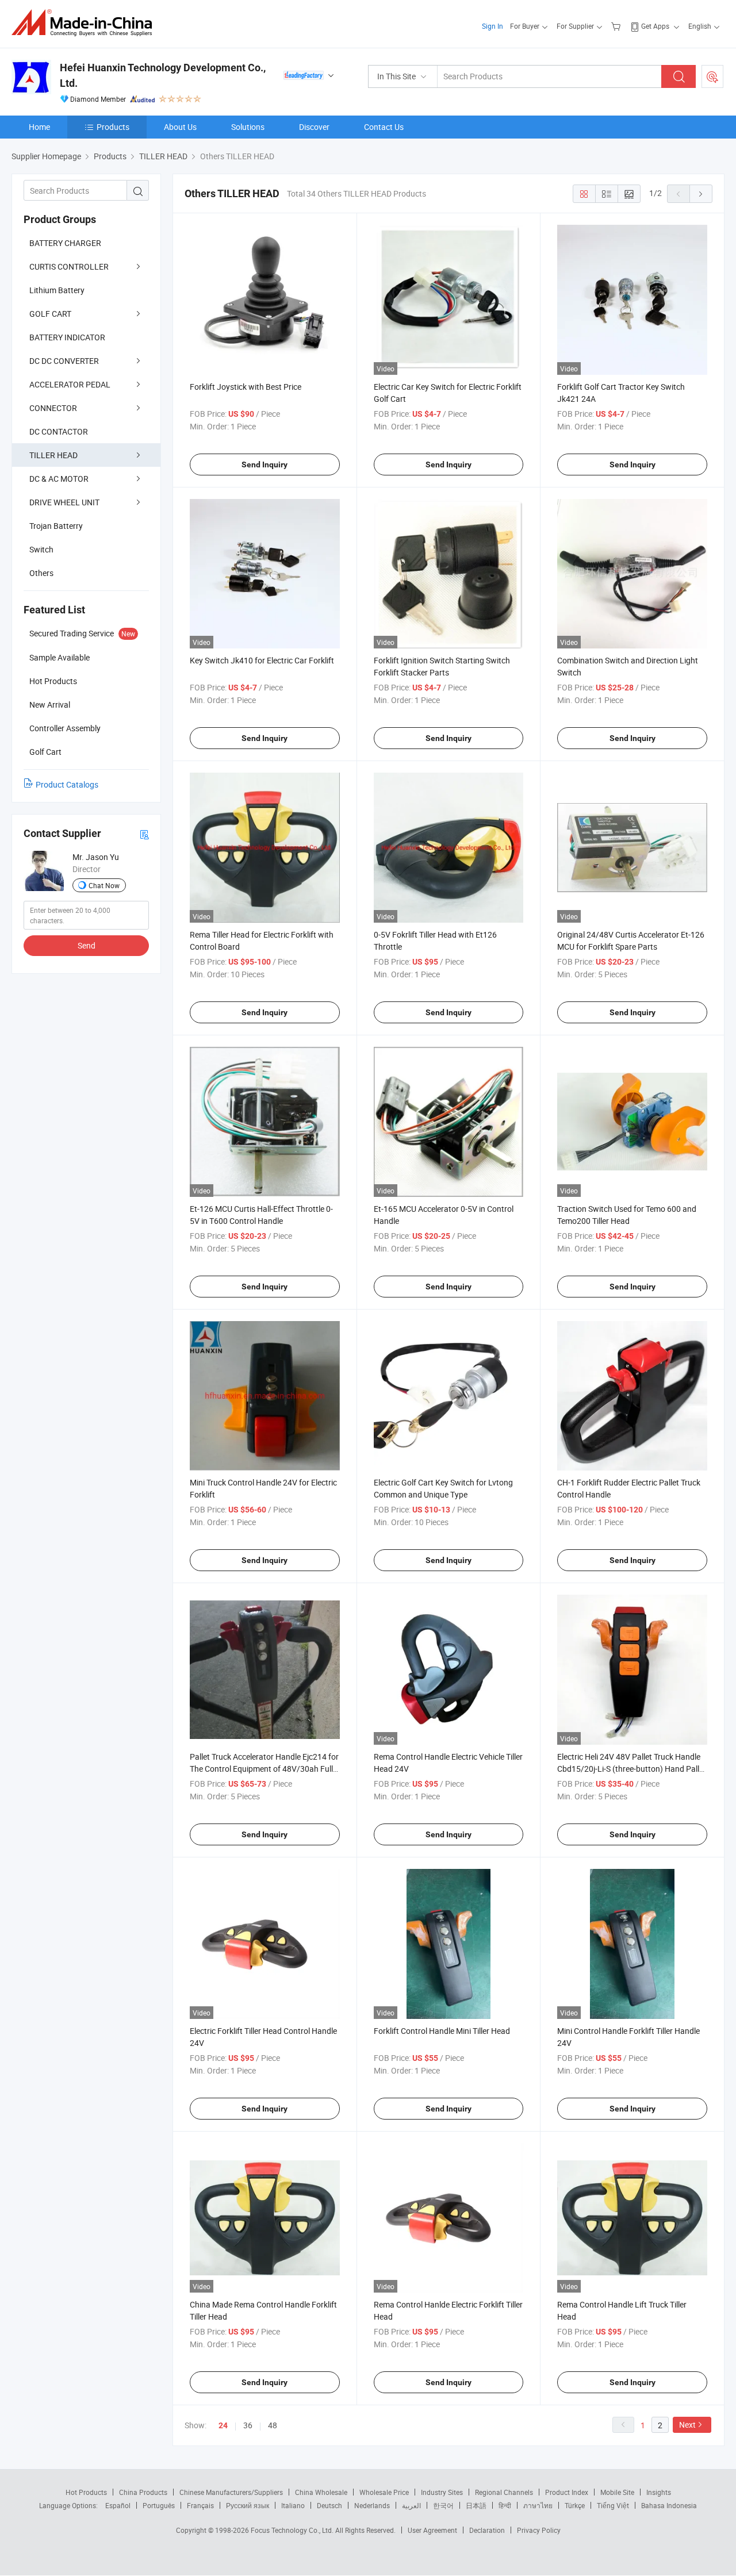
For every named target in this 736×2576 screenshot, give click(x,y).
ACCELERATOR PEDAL (70, 384)
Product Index (567, 2492)
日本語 (476, 2505)
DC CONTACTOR (59, 431)
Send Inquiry (264, 464)
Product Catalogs (67, 784)
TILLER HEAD (53, 455)
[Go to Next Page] (701, 194)
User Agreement (432, 2530)
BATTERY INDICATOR (67, 337)
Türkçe (575, 2505)
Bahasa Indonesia (669, 2505)
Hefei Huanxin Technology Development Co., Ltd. (163, 75)
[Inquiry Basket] (617, 26)
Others (41, 573)
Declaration (487, 2530)
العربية (411, 2505)
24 (223, 2425)
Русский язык (248, 2505)
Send (87, 945)
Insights (659, 2492)
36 (248, 2425)
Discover (314, 127)
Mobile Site (617, 2492)
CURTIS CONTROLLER (69, 266)
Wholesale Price (384, 2492)
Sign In (492, 26)
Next (687, 2425)
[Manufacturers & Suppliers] (85, 23)
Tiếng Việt (613, 2505)
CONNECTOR (53, 408)
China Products (143, 2492)
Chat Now (104, 885)
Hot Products (86, 2492)
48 (273, 2425)
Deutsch (329, 2505)
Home (39, 127)
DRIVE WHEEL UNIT (64, 502)
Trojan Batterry (56, 526)
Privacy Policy (539, 2530)
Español (118, 2505)
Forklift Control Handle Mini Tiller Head (442, 2031)
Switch (41, 549)
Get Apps (655, 26)
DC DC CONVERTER (64, 361)
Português (159, 2505)
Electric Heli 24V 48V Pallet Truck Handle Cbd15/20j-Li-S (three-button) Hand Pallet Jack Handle (632, 1769)
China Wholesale (321, 2492)
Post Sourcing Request (712, 76)
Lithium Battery (57, 290)
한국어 (443, 2505)
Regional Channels (504, 2492)
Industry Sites (442, 2492)
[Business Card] (144, 834)
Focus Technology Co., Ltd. (293, 2530)
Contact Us (384, 127)
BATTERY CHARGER (65, 243)
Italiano (293, 2505)
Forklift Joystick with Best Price (246, 387)
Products (113, 127)
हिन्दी (505, 2505)
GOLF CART (50, 314)
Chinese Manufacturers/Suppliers (231, 2492)
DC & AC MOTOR (59, 479)
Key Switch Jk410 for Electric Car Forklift (262, 660)
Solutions (248, 127)
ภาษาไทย (538, 2505)
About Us (180, 127)
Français (200, 2505)
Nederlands (372, 2505)
